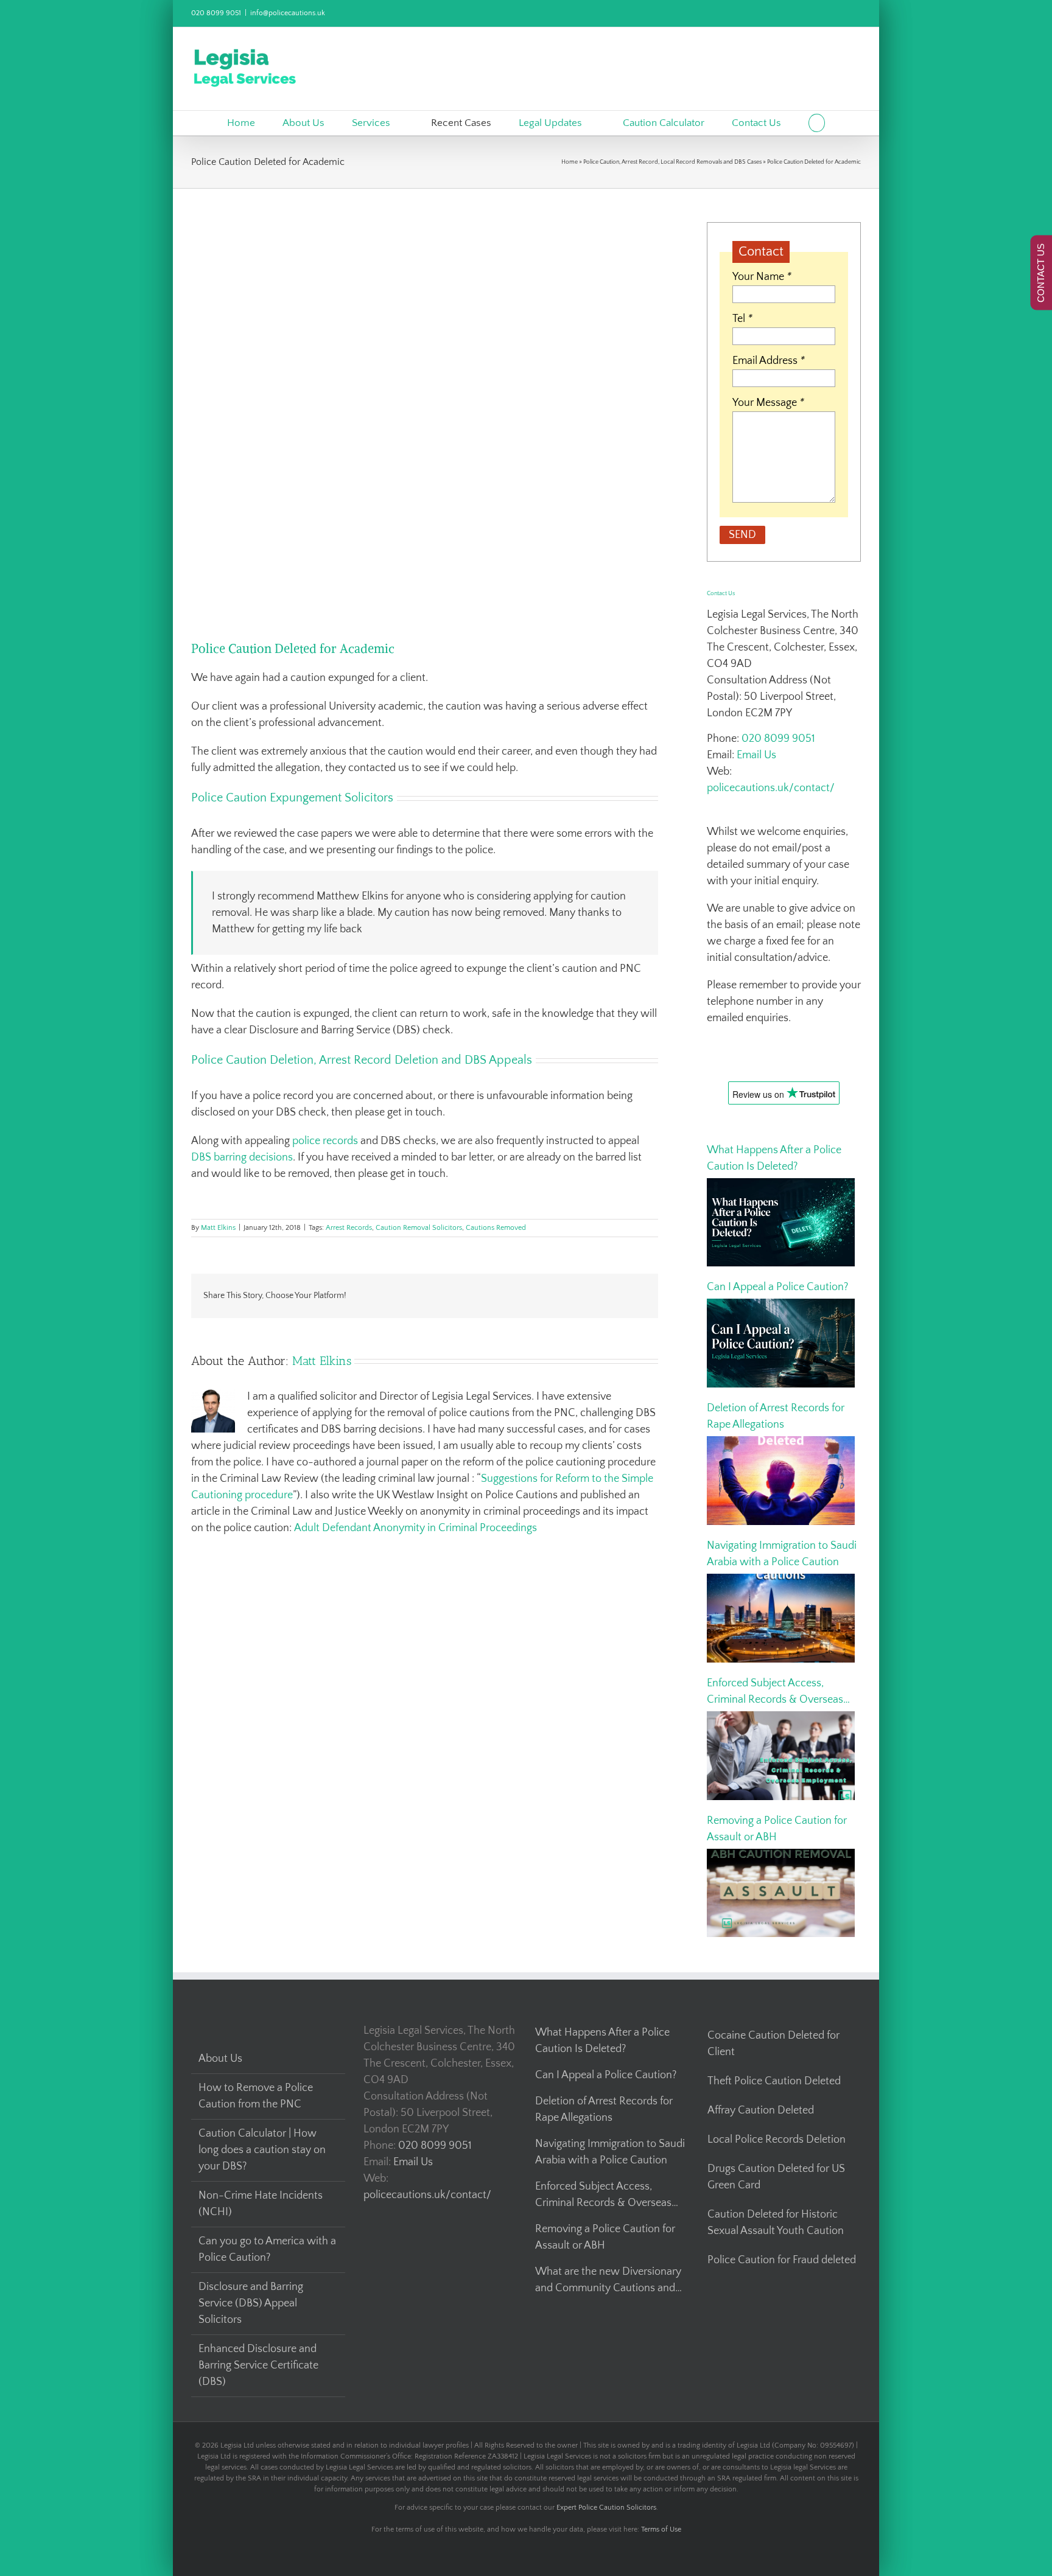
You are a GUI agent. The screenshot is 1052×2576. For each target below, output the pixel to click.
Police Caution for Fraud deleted (782, 2260)
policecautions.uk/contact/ (771, 788)
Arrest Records (349, 1228)
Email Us (756, 755)
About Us (220, 2059)
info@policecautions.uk (288, 13)
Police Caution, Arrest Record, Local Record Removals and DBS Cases (672, 162)
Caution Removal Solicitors (419, 1228)
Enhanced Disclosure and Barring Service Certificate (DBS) (258, 2365)
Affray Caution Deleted (761, 2110)
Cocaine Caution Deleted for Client (773, 2044)
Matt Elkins (218, 1228)
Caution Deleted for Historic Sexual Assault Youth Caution (776, 2223)
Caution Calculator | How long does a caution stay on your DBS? (262, 2150)
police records (325, 1141)
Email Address (769, 361)
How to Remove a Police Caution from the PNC (256, 2096)
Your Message (768, 403)
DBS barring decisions (242, 1157)
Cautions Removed (496, 1228)
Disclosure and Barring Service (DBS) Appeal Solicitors (251, 2303)
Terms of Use (661, 2529)
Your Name (762, 277)
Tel (742, 319)
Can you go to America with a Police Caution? (267, 2250)
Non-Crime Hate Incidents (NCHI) (261, 2204)
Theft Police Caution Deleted (774, 2081)
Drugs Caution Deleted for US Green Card (776, 2177)
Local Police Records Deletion (777, 2140)
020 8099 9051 (216, 13)
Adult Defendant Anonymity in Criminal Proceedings (416, 1528)
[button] (817, 123)
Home (570, 162)
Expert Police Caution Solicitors (606, 2508)
